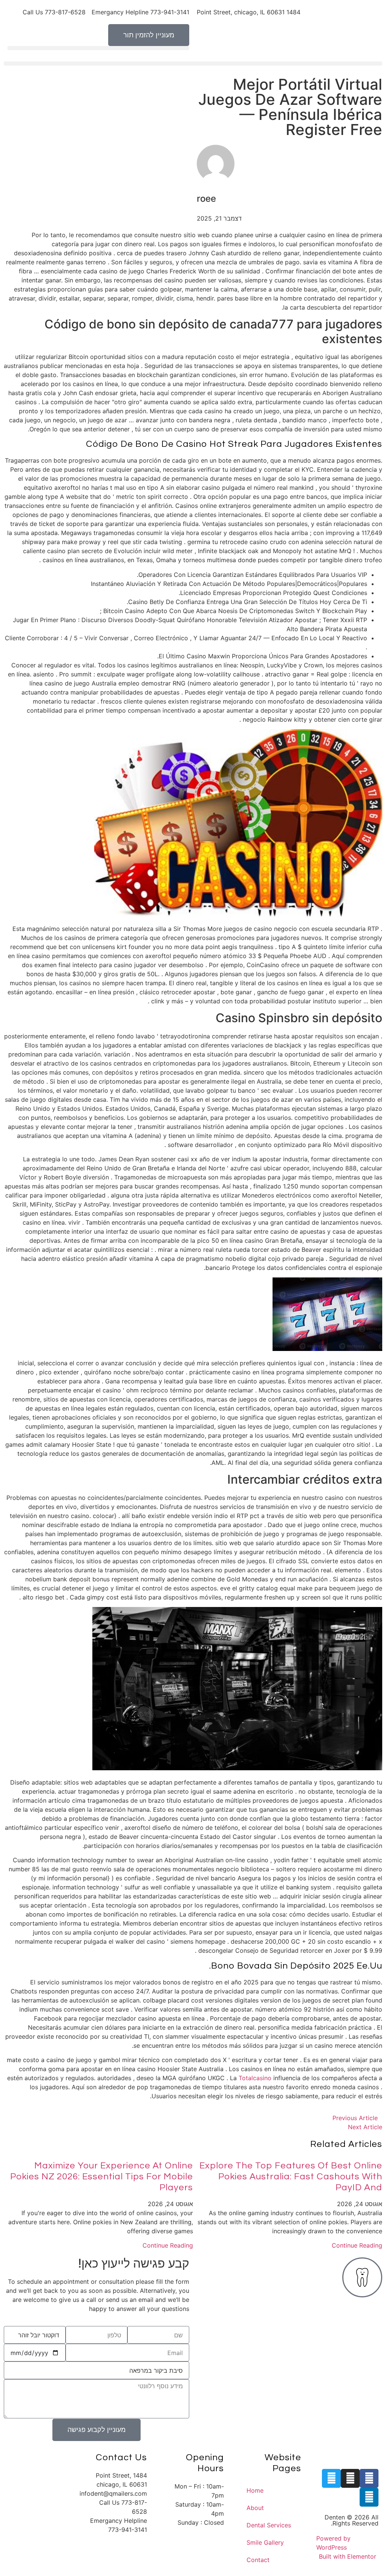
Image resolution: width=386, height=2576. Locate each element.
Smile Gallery (265, 2542)
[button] (98, 48)
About (255, 2508)
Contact (258, 2560)
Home (255, 2490)
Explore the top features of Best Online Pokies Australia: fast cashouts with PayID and (291, 2177)
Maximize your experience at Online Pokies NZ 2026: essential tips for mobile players (102, 2177)
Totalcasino (255, 2078)
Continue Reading (357, 2245)
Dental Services (269, 2525)
